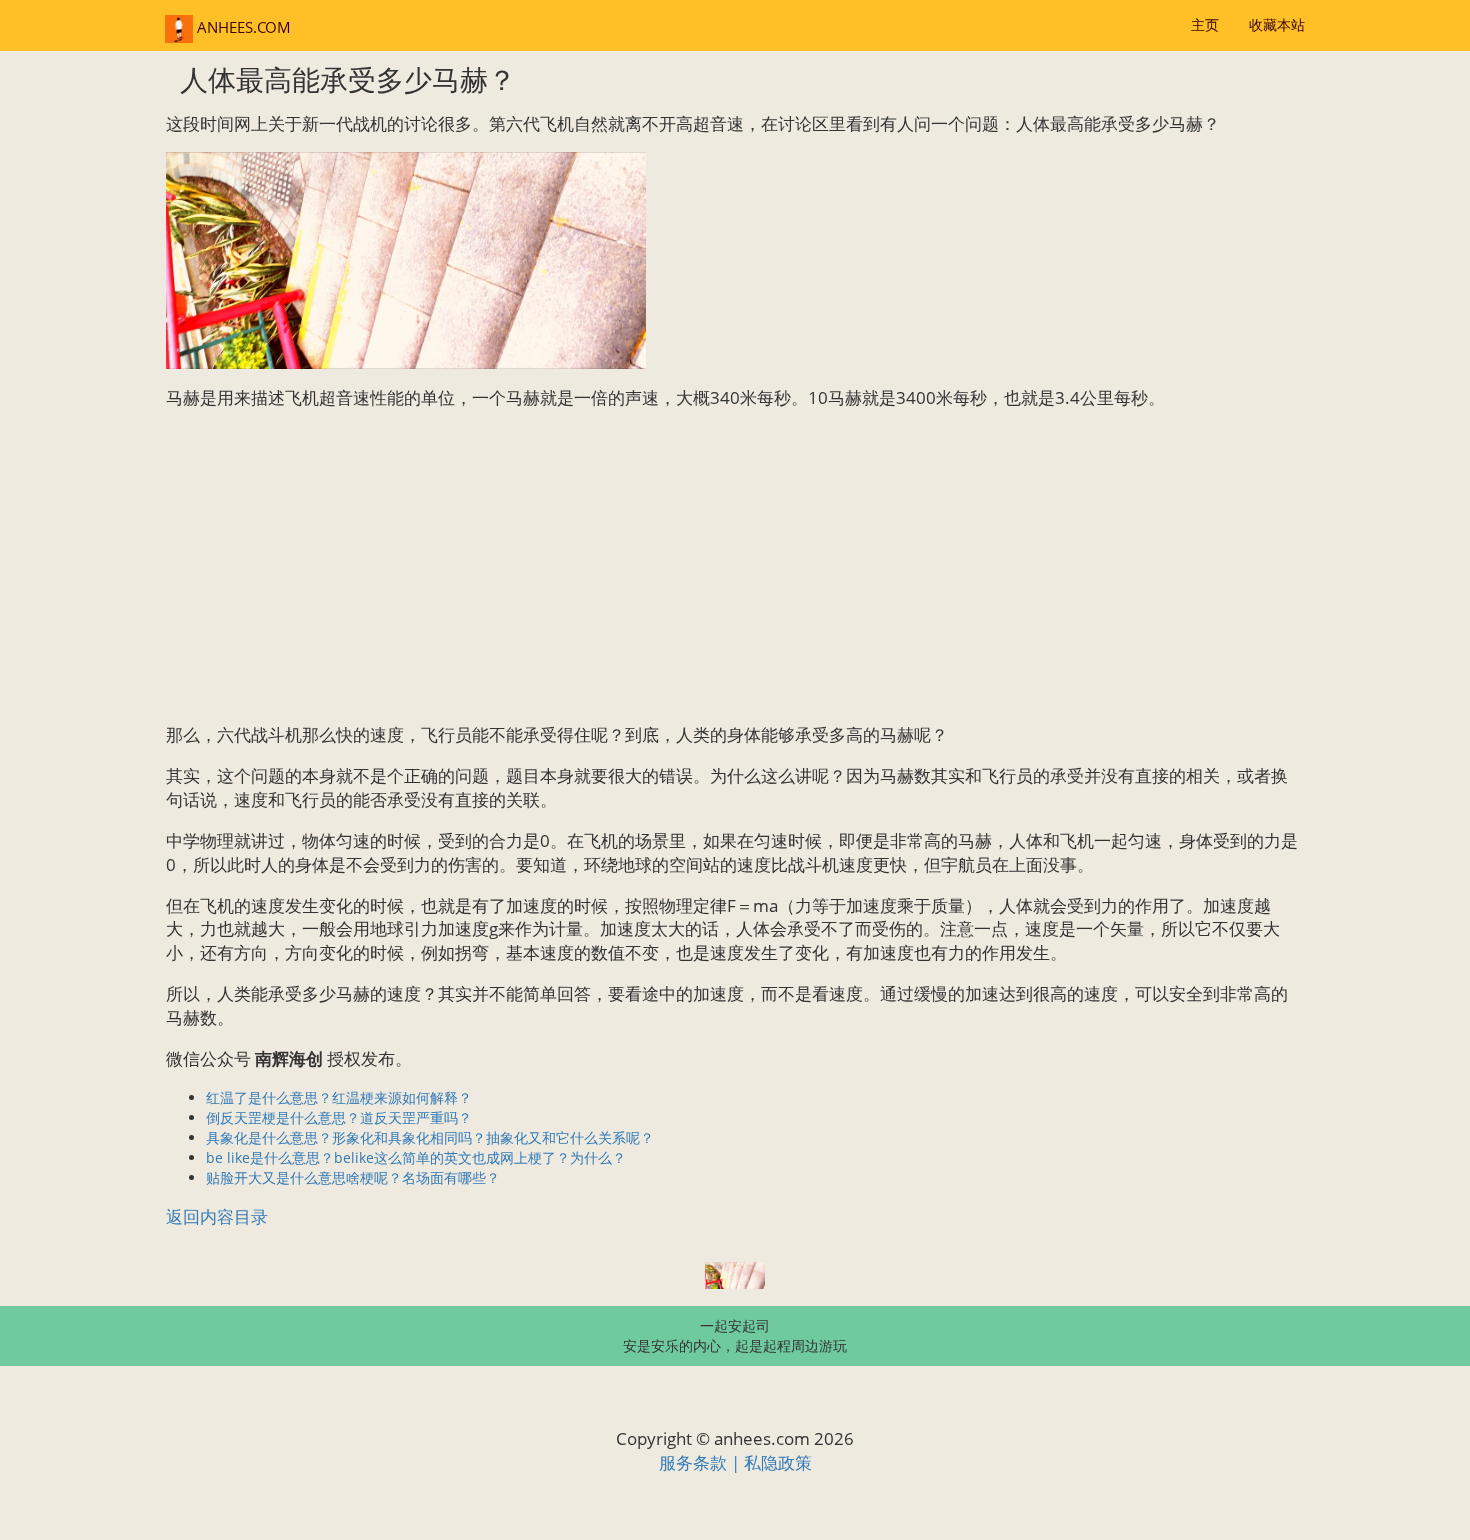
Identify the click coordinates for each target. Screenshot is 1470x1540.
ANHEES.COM (242, 27)
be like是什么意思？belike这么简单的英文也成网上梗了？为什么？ (416, 1157)
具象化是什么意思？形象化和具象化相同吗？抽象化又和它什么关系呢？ (430, 1137)
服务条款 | (701, 1462)
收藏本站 (1277, 24)
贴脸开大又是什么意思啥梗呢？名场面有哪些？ (353, 1177)
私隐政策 (778, 1462)
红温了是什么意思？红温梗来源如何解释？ (339, 1097)
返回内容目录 (217, 1216)
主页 (1205, 24)
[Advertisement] (735, 566)
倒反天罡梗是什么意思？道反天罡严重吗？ (339, 1117)
